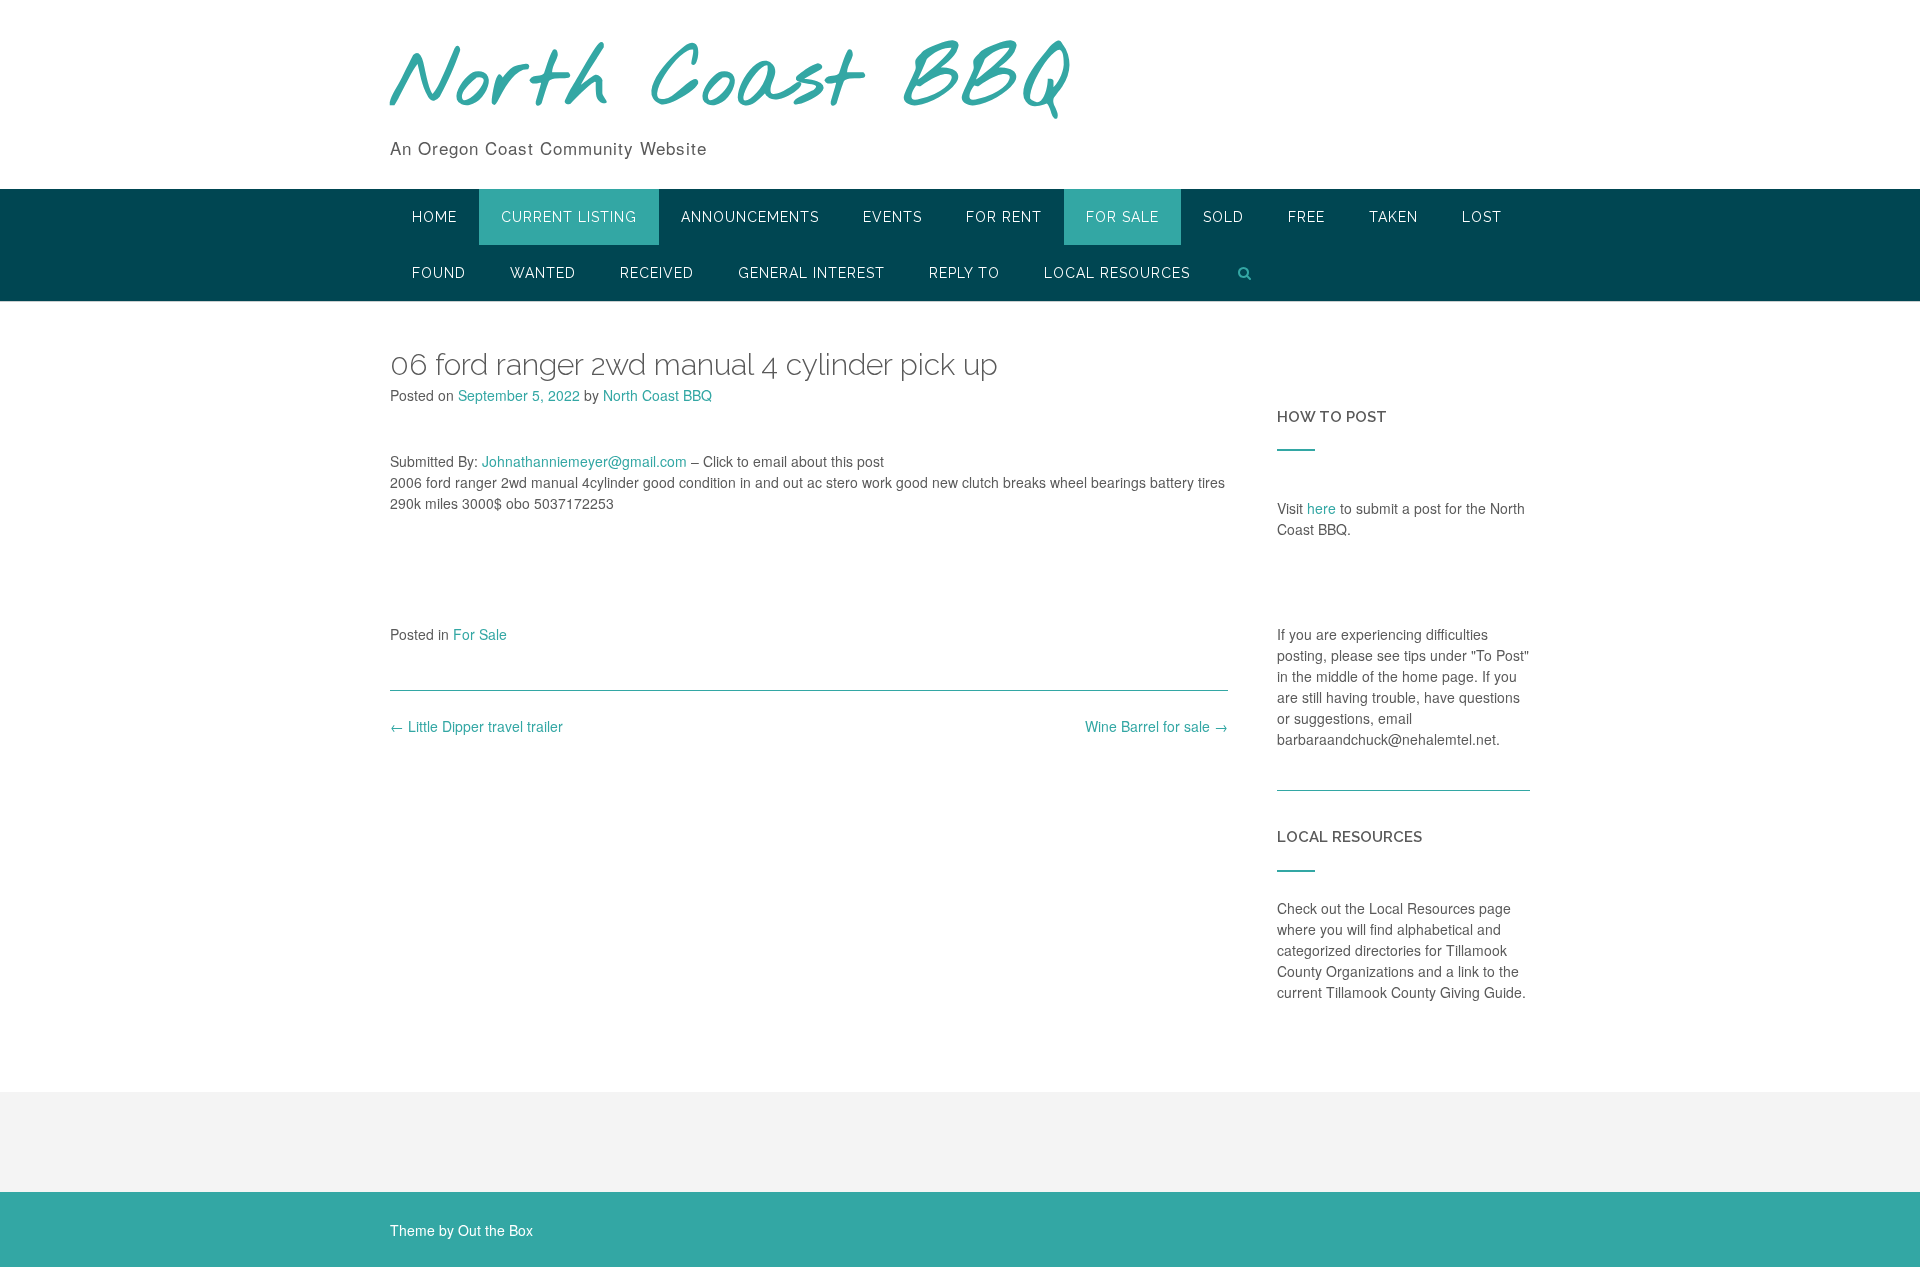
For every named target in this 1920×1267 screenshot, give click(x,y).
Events (892, 217)
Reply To (964, 273)
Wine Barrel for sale (1156, 726)
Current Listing (569, 217)
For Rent (1004, 217)
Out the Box (495, 1230)
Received (657, 273)
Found (439, 273)
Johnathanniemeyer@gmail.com (584, 461)
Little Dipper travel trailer (476, 726)
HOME (434, 217)
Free (1306, 217)
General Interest (811, 273)
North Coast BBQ (728, 83)
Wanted (543, 273)
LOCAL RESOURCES (1117, 273)
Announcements (750, 217)
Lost (1482, 217)
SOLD (1223, 217)
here (1321, 508)
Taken (1393, 217)
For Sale (1122, 217)
